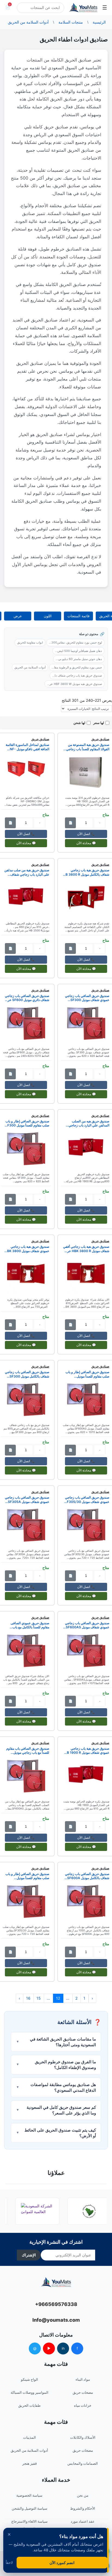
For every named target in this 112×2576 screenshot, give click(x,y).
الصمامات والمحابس (83, 2463)
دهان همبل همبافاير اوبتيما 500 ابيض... (78, 651)
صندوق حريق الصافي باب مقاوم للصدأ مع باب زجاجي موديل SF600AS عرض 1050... (28, 1751)
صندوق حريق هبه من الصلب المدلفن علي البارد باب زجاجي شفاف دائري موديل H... (89, 1123)
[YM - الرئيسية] (83, 8)
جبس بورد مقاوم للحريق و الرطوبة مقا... (77, 667)
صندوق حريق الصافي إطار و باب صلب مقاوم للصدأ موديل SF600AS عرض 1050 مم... (87, 1374)
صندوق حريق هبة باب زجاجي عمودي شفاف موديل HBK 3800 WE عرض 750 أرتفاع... (27, 1249)
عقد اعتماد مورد (83, 2521)
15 (39, 1998)
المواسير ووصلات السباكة (29, 2392)
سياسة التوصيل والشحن (29, 2508)
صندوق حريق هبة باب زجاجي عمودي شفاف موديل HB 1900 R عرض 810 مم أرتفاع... (87, 1751)
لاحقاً (9, 2563)
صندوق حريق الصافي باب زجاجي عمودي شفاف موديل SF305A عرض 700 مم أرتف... (27, 1500)
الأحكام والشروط (83, 2508)
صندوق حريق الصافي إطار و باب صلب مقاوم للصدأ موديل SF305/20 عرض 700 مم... (27, 1876)
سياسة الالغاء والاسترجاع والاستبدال (29, 2525)
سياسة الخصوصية (29, 2495)
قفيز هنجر (29, 2463)
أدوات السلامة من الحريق (30, 667)
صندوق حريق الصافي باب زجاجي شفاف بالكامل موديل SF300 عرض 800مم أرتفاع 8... (27, 1374)
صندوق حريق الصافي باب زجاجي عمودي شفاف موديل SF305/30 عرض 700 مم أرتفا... (87, 1500)
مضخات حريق (83, 2392)
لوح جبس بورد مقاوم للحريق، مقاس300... (75, 642)
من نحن (83, 2495)
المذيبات (29, 2437)
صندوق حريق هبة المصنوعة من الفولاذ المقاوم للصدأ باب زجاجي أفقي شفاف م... (88, 747)
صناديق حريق (100, 739)
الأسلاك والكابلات (83, 2437)
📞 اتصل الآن (86, 834)
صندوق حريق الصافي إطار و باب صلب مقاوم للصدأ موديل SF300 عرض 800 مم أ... (27, 1123)
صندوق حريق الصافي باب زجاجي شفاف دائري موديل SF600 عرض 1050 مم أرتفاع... (26, 998)
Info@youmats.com (56, 2320)
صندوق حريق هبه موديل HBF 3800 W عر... (74, 684)
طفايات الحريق (29, 2405)
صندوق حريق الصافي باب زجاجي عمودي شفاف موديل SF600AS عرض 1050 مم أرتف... (87, 1625)
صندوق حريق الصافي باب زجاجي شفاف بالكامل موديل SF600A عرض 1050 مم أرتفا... (87, 1876)
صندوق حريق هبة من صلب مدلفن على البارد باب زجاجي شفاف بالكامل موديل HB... (27, 872)
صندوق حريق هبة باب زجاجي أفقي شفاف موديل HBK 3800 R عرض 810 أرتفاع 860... (86, 1249)
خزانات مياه (83, 2405)
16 (28, 1998)
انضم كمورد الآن (62, 2563)
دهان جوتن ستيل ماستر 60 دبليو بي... (79, 659)
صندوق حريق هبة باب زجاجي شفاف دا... (77, 675)
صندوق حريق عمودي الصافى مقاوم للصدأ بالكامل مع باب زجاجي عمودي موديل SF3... (30, 1625)
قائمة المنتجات (78, 616)
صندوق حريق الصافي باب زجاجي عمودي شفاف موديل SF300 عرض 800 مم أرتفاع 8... (87, 998)
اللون (48, 616)
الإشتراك (29, 2255)
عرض (18, 616)
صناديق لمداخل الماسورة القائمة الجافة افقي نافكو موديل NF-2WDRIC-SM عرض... (27, 747)
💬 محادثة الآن (86, 843)
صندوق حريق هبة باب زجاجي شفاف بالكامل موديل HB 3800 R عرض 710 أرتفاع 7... (86, 872)
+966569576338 (56, 2304)
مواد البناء (83, 2379)
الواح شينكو (29, 2379)
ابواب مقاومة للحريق (30, 642)
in (63, 2348)
